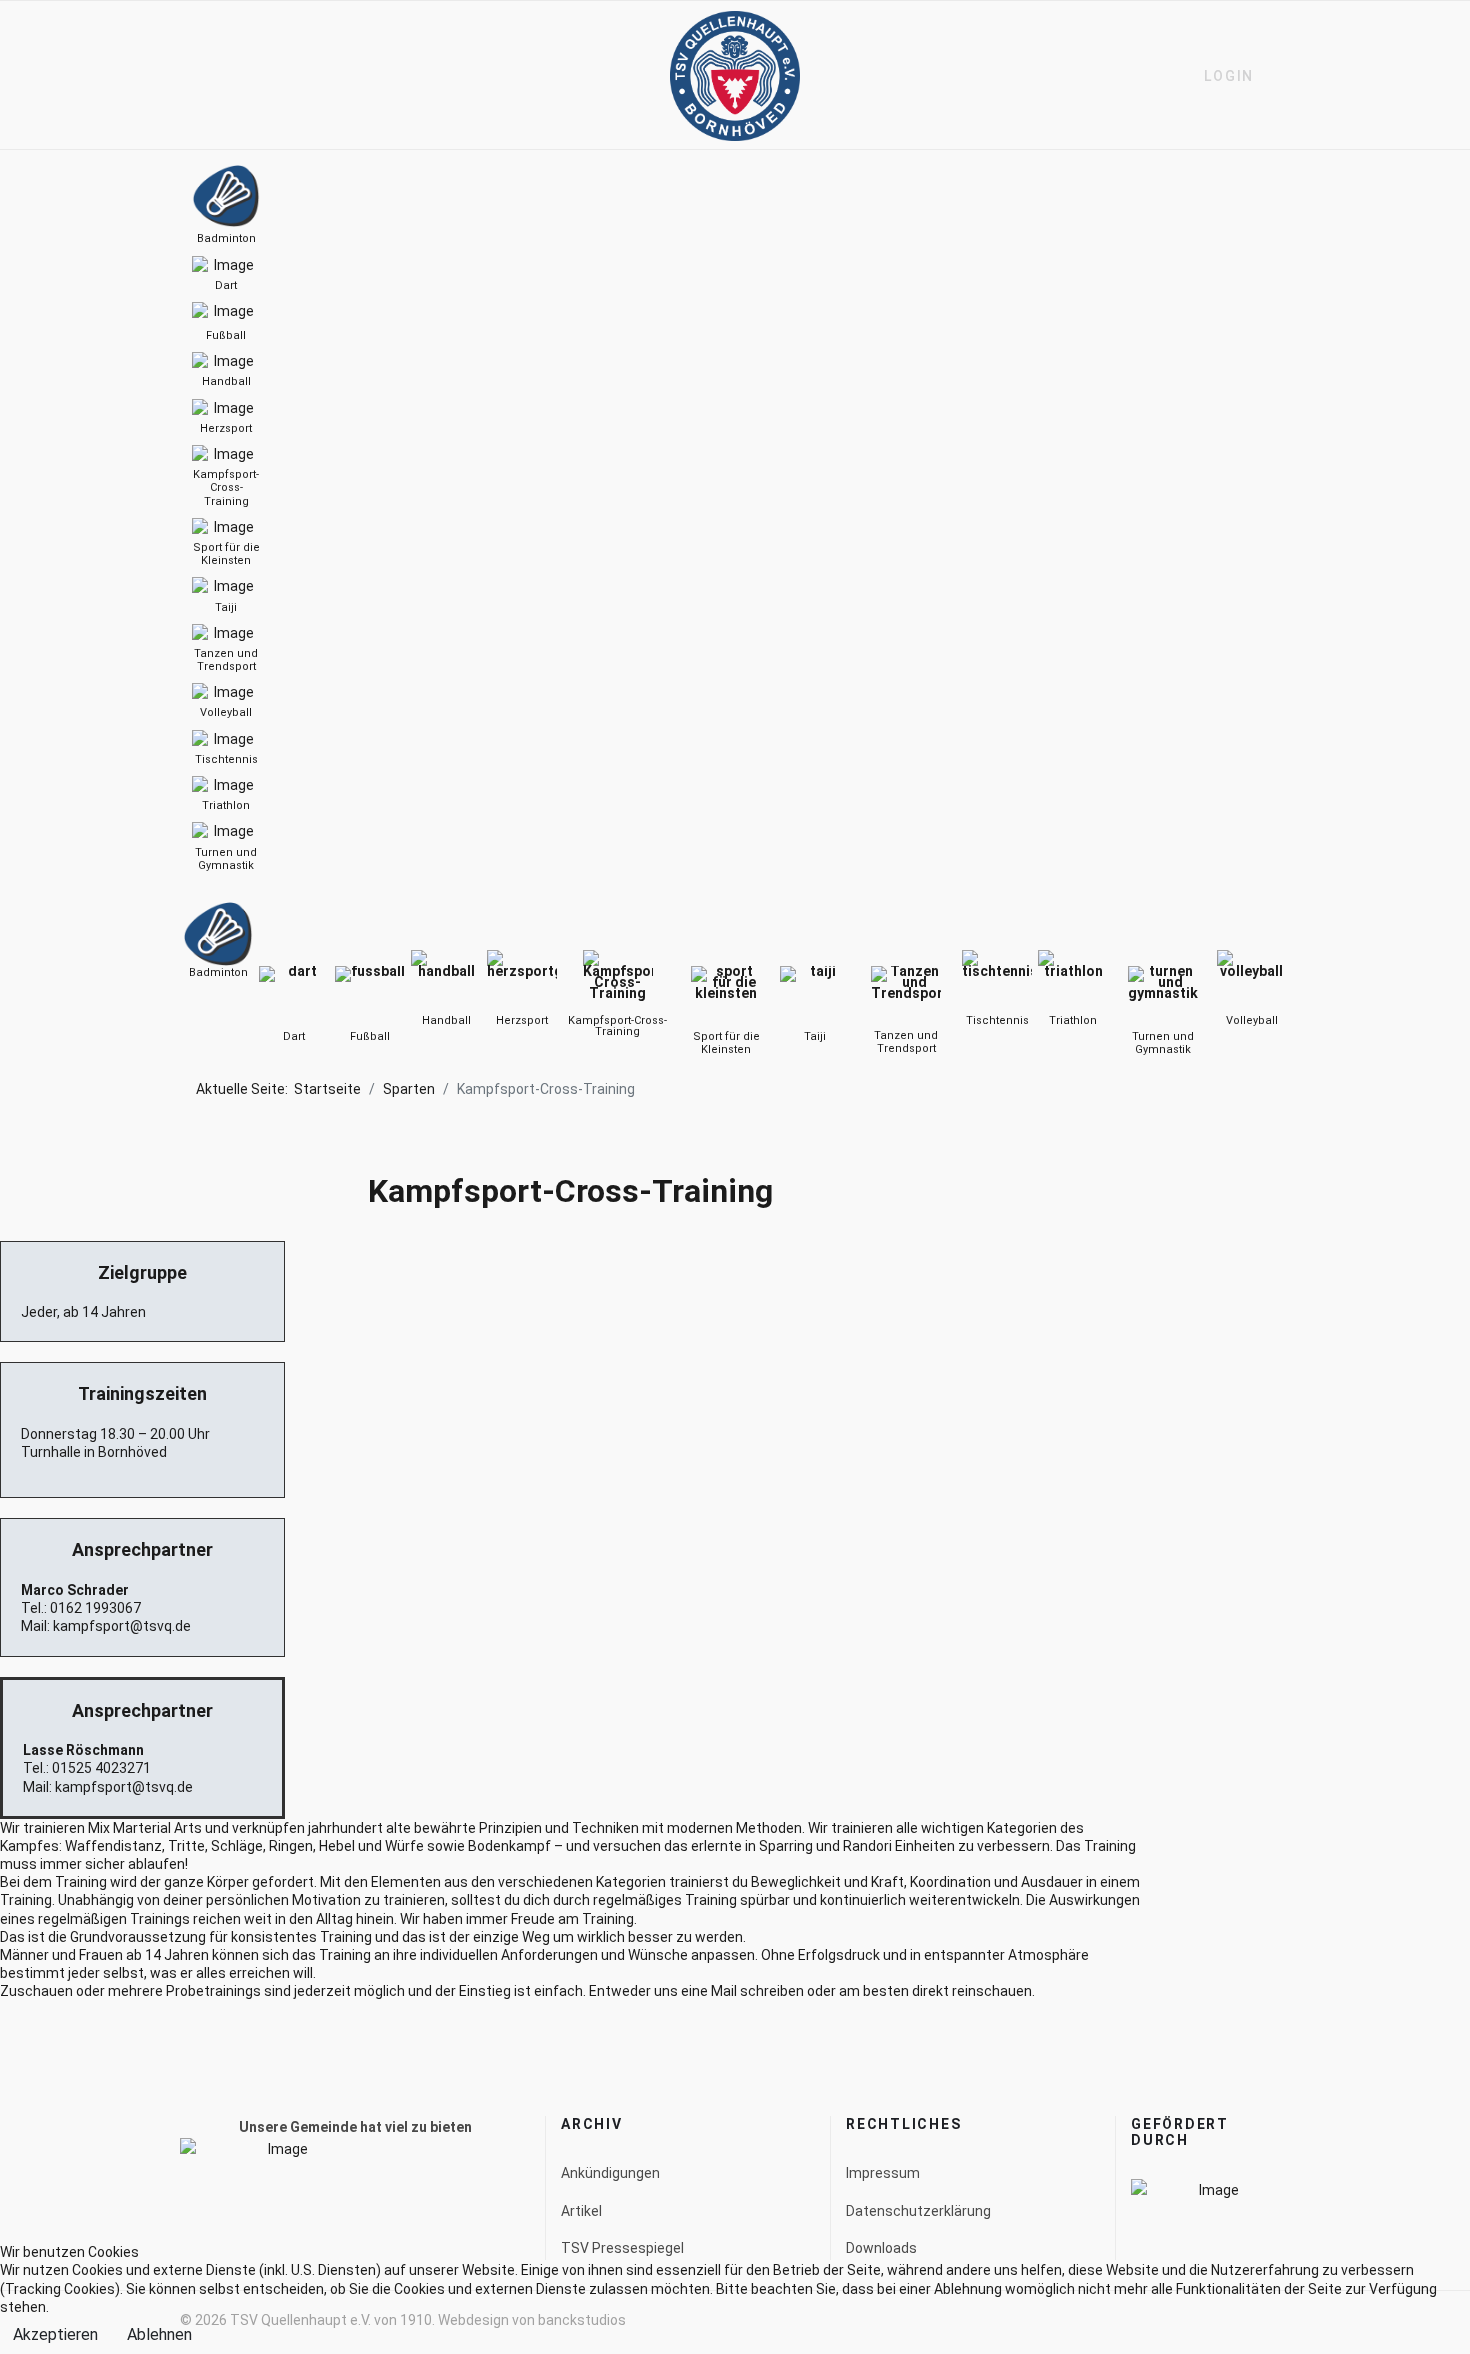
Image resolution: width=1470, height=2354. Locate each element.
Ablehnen (159, 2334)
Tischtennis (997, 1020)
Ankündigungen (610, 2173)
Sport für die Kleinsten (726, 1043)
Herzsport (522, 1020)
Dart (294, 1036)
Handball (446, 1020)
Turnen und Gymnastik (1163, 1043)
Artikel (581, 2211)
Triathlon (1073, 1020)
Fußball (370, 1036)
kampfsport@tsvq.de (122, 1626)
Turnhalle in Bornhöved (94, 1452)
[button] (1220, 76)
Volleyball (1252, 1020)
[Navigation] (188, 76)
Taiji (815, 1036)
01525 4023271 (101, 1768)
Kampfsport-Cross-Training (617, 1026)
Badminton (218, 972)
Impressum (883, 2173)
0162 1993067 (95, 1608)
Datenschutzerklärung (918, 2211)
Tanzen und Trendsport (906, 1042)
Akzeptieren (55, 2334)
